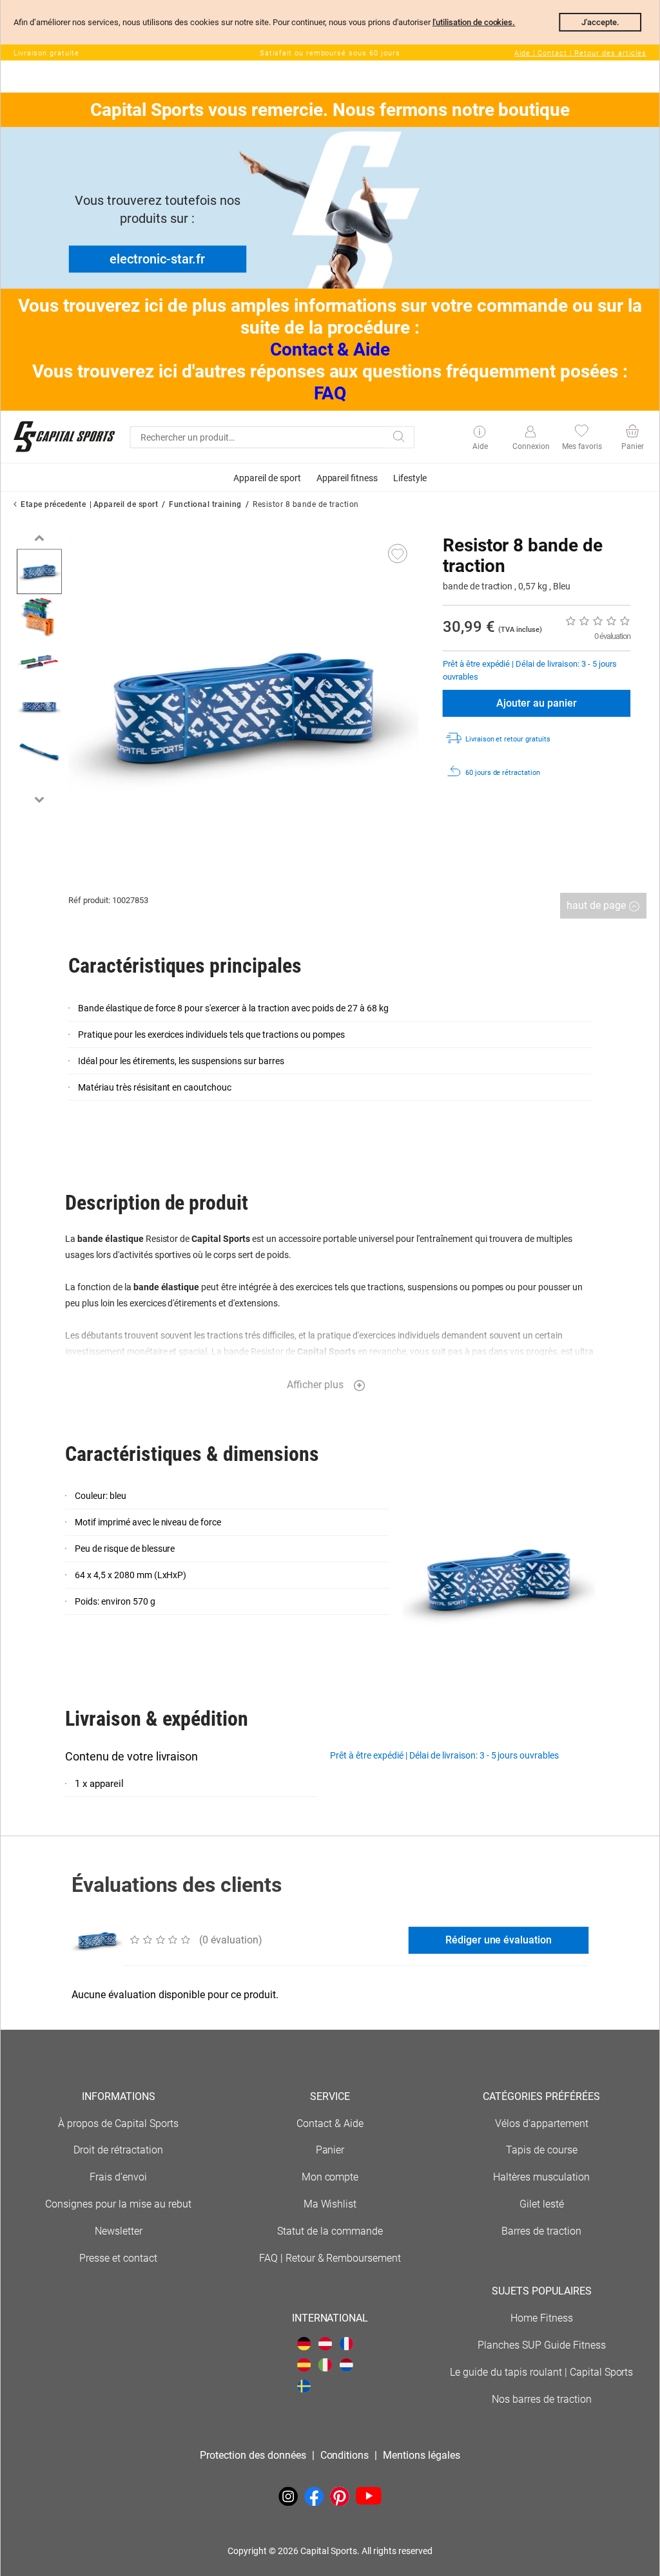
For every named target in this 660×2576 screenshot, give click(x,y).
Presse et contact (118, 2258)
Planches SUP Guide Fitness (542, 2345)
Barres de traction (541, 2231)
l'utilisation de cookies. (474, 22)
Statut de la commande (330, 2231)
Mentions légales (422, 2455)
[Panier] (632, 433)
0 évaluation (612, 636)
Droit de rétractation (118, 2150)
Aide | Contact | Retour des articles (580, 53)
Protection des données (253, 2455)
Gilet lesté (542, 2204)
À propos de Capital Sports (118, 2123)
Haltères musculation (541, 2177)
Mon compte (330, 2177)
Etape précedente (53, 504)
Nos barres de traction (542, 2399)
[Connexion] (530, 432)
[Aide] (480, 433)
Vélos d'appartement (542, 2123)
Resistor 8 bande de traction (306, 504)
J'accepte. (600, 22)
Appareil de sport (126, 504)
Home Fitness (542, 2318)
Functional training (205, 504)
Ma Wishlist (330, 2204)
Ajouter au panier (537, 703)
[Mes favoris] (581, 433)
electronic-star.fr (157, 259)
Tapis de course (542, 2150)
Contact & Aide (330, 349)
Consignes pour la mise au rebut (118, 2204)
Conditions (345, 2455)
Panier (330, 2150)
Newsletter (119, 2231)
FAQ (330, 393)
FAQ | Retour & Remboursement (330, 2258)
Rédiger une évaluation (499, 1940)
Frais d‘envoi (118, 2177)
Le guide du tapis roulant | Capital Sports (541, 2372)
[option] (39, 571)
